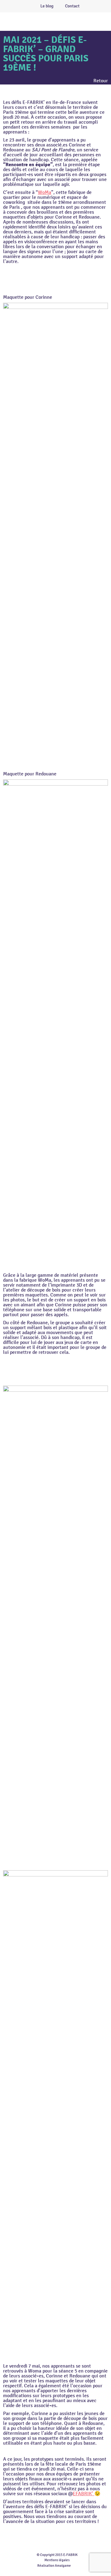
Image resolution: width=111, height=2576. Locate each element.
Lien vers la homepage (65, 21)
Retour (101, 81)
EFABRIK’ (84, 2494)
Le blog (47, 6)
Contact (72, 6)
